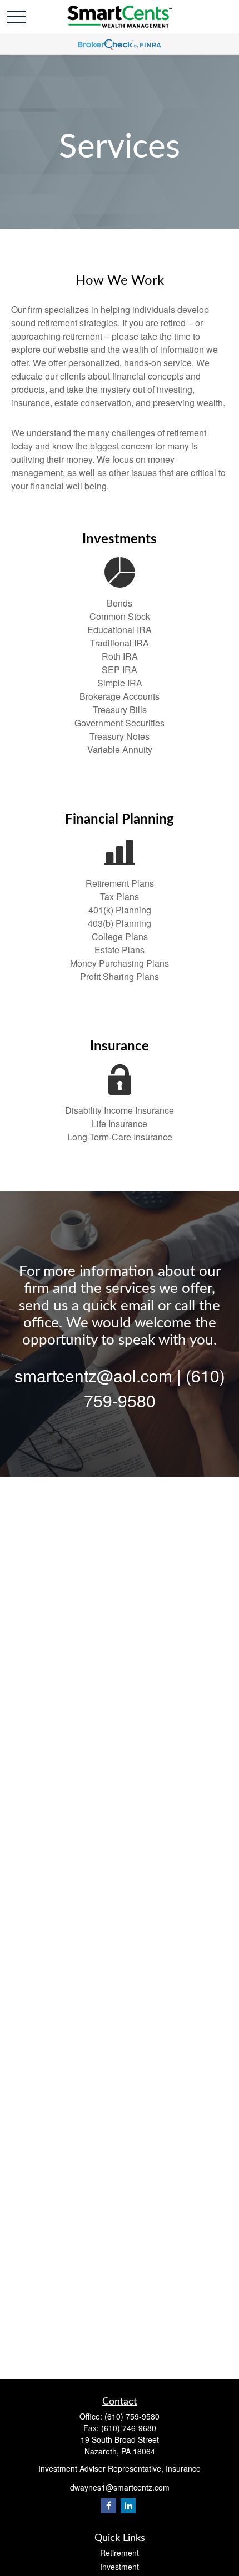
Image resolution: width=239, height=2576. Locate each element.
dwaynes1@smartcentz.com (120, 2487)
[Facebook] (109, 2506)
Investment (120, 2567)
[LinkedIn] (128, 2506)
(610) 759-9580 (132, 2416)
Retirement (120, 2553)
